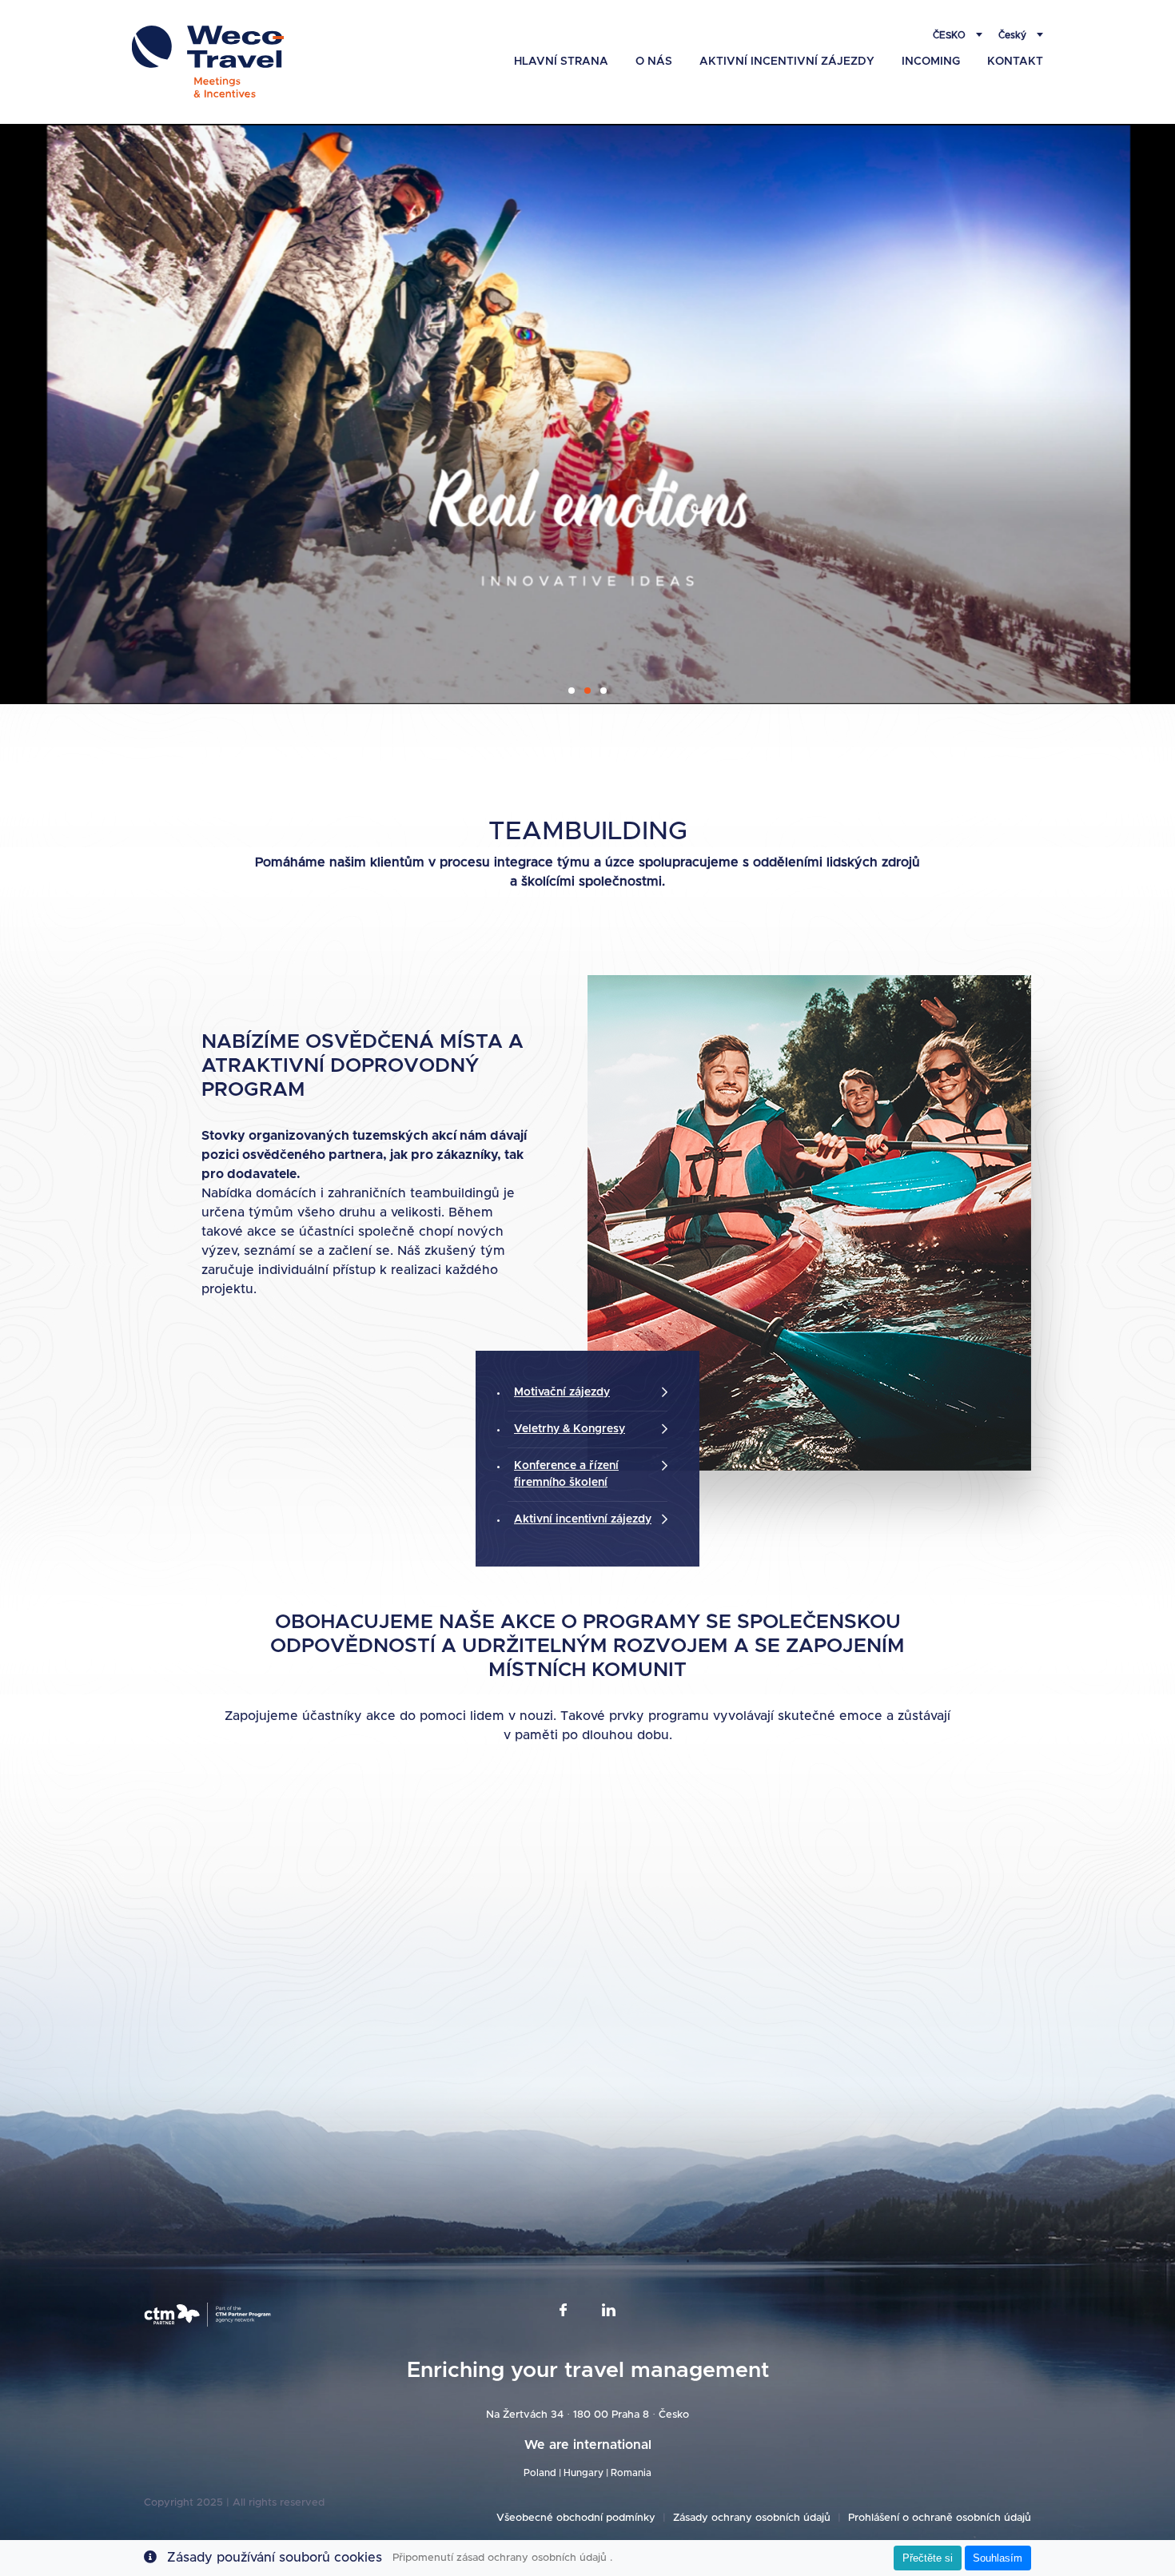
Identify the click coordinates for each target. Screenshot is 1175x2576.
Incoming (931, 62)
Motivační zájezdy (562, 1392)
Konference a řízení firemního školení (566, 1474)
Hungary (584, 2473)
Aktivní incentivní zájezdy (787, 62)
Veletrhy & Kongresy (570, 1429)
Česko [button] (950, 35)
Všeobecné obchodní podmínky (576, 2518)
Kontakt (1015, 62)
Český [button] (1014, 35)
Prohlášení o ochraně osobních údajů (940, 2518)
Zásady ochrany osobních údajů (752, 2518)
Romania (631, 2473)
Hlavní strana (561, 62)
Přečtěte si (928, 2558)
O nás (654, 62)
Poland (540, 2473)
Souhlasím (998, 2558)
